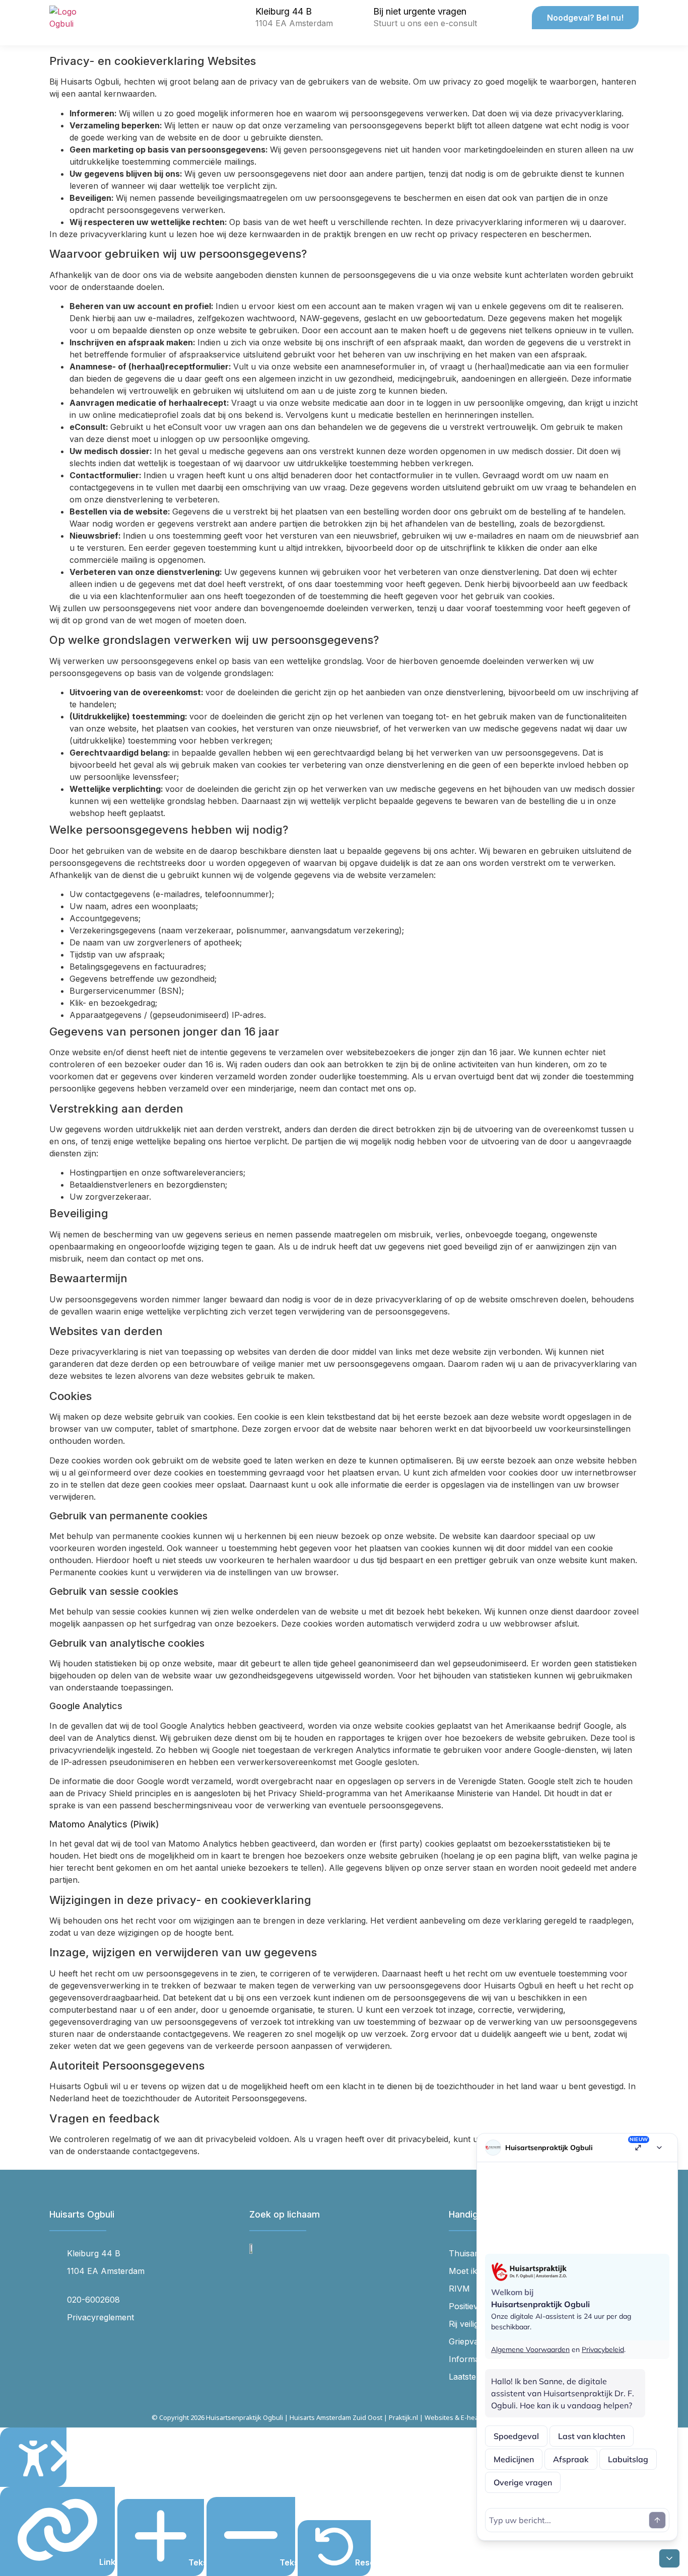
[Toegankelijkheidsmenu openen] (33, 2457)
